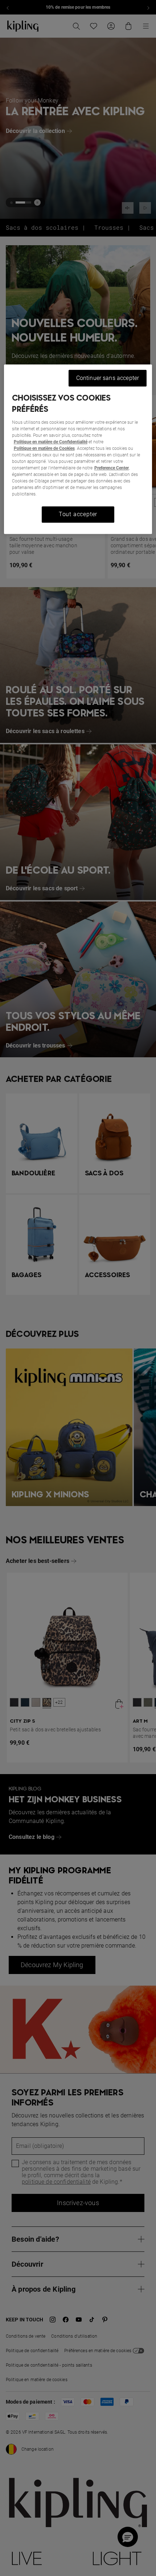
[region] (78, 449)
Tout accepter (78, 515)
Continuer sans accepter (108, 378)
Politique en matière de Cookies (44, 449)
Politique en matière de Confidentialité (51, 442)
